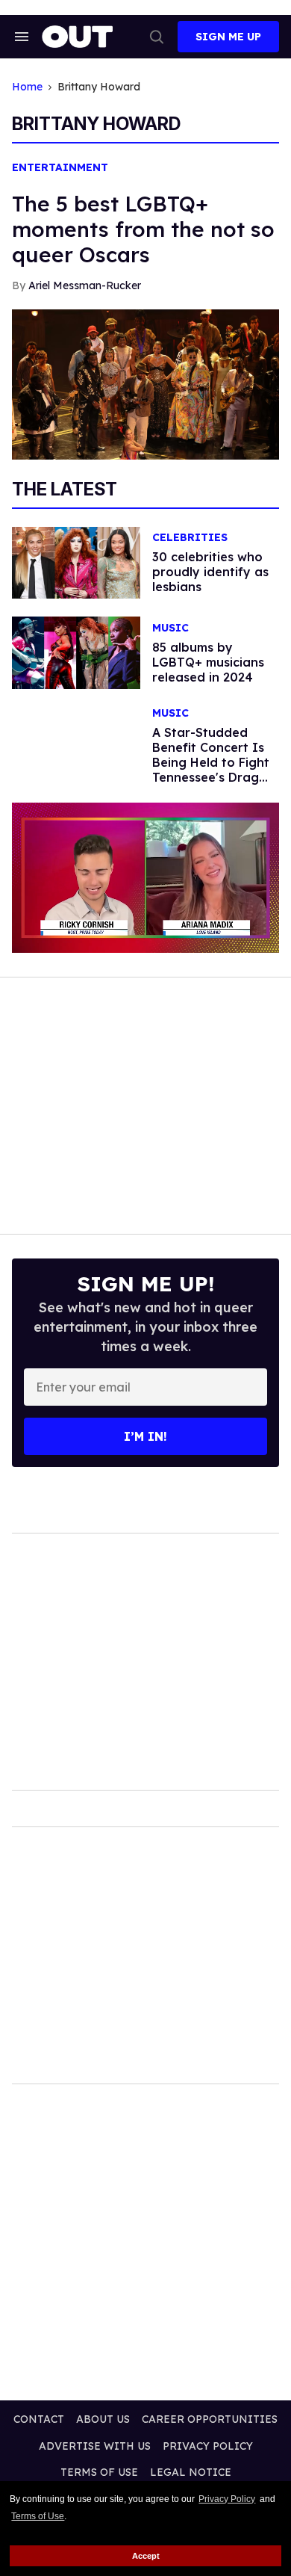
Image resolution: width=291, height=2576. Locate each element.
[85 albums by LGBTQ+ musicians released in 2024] (76, 652)
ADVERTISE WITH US (95, 2446)
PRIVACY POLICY (208, 2446)
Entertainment (60, 168)
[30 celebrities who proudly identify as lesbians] (76, 562)
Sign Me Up (228, 37)
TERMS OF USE (99, 2472)
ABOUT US (103, 2419)
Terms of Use (38, 2516)
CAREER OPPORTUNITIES (210, 2419)
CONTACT (39, 2419)
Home (27, 87)
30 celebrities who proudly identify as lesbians (210, 572)
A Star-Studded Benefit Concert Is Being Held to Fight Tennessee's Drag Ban (211, 762)
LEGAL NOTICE (191, 2472)
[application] (145, 878)
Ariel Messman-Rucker (85, 285)
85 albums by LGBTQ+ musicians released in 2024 (208, 662)
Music (170, 628)
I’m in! (145, 1436)
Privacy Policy (227, 2499)
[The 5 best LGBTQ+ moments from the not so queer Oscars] (145, 383)
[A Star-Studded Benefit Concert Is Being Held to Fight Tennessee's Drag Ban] (76, 744)
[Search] (157, 37)
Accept (146, 2556)
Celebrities (190, 538)
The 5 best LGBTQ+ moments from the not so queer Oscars (143, 229)
